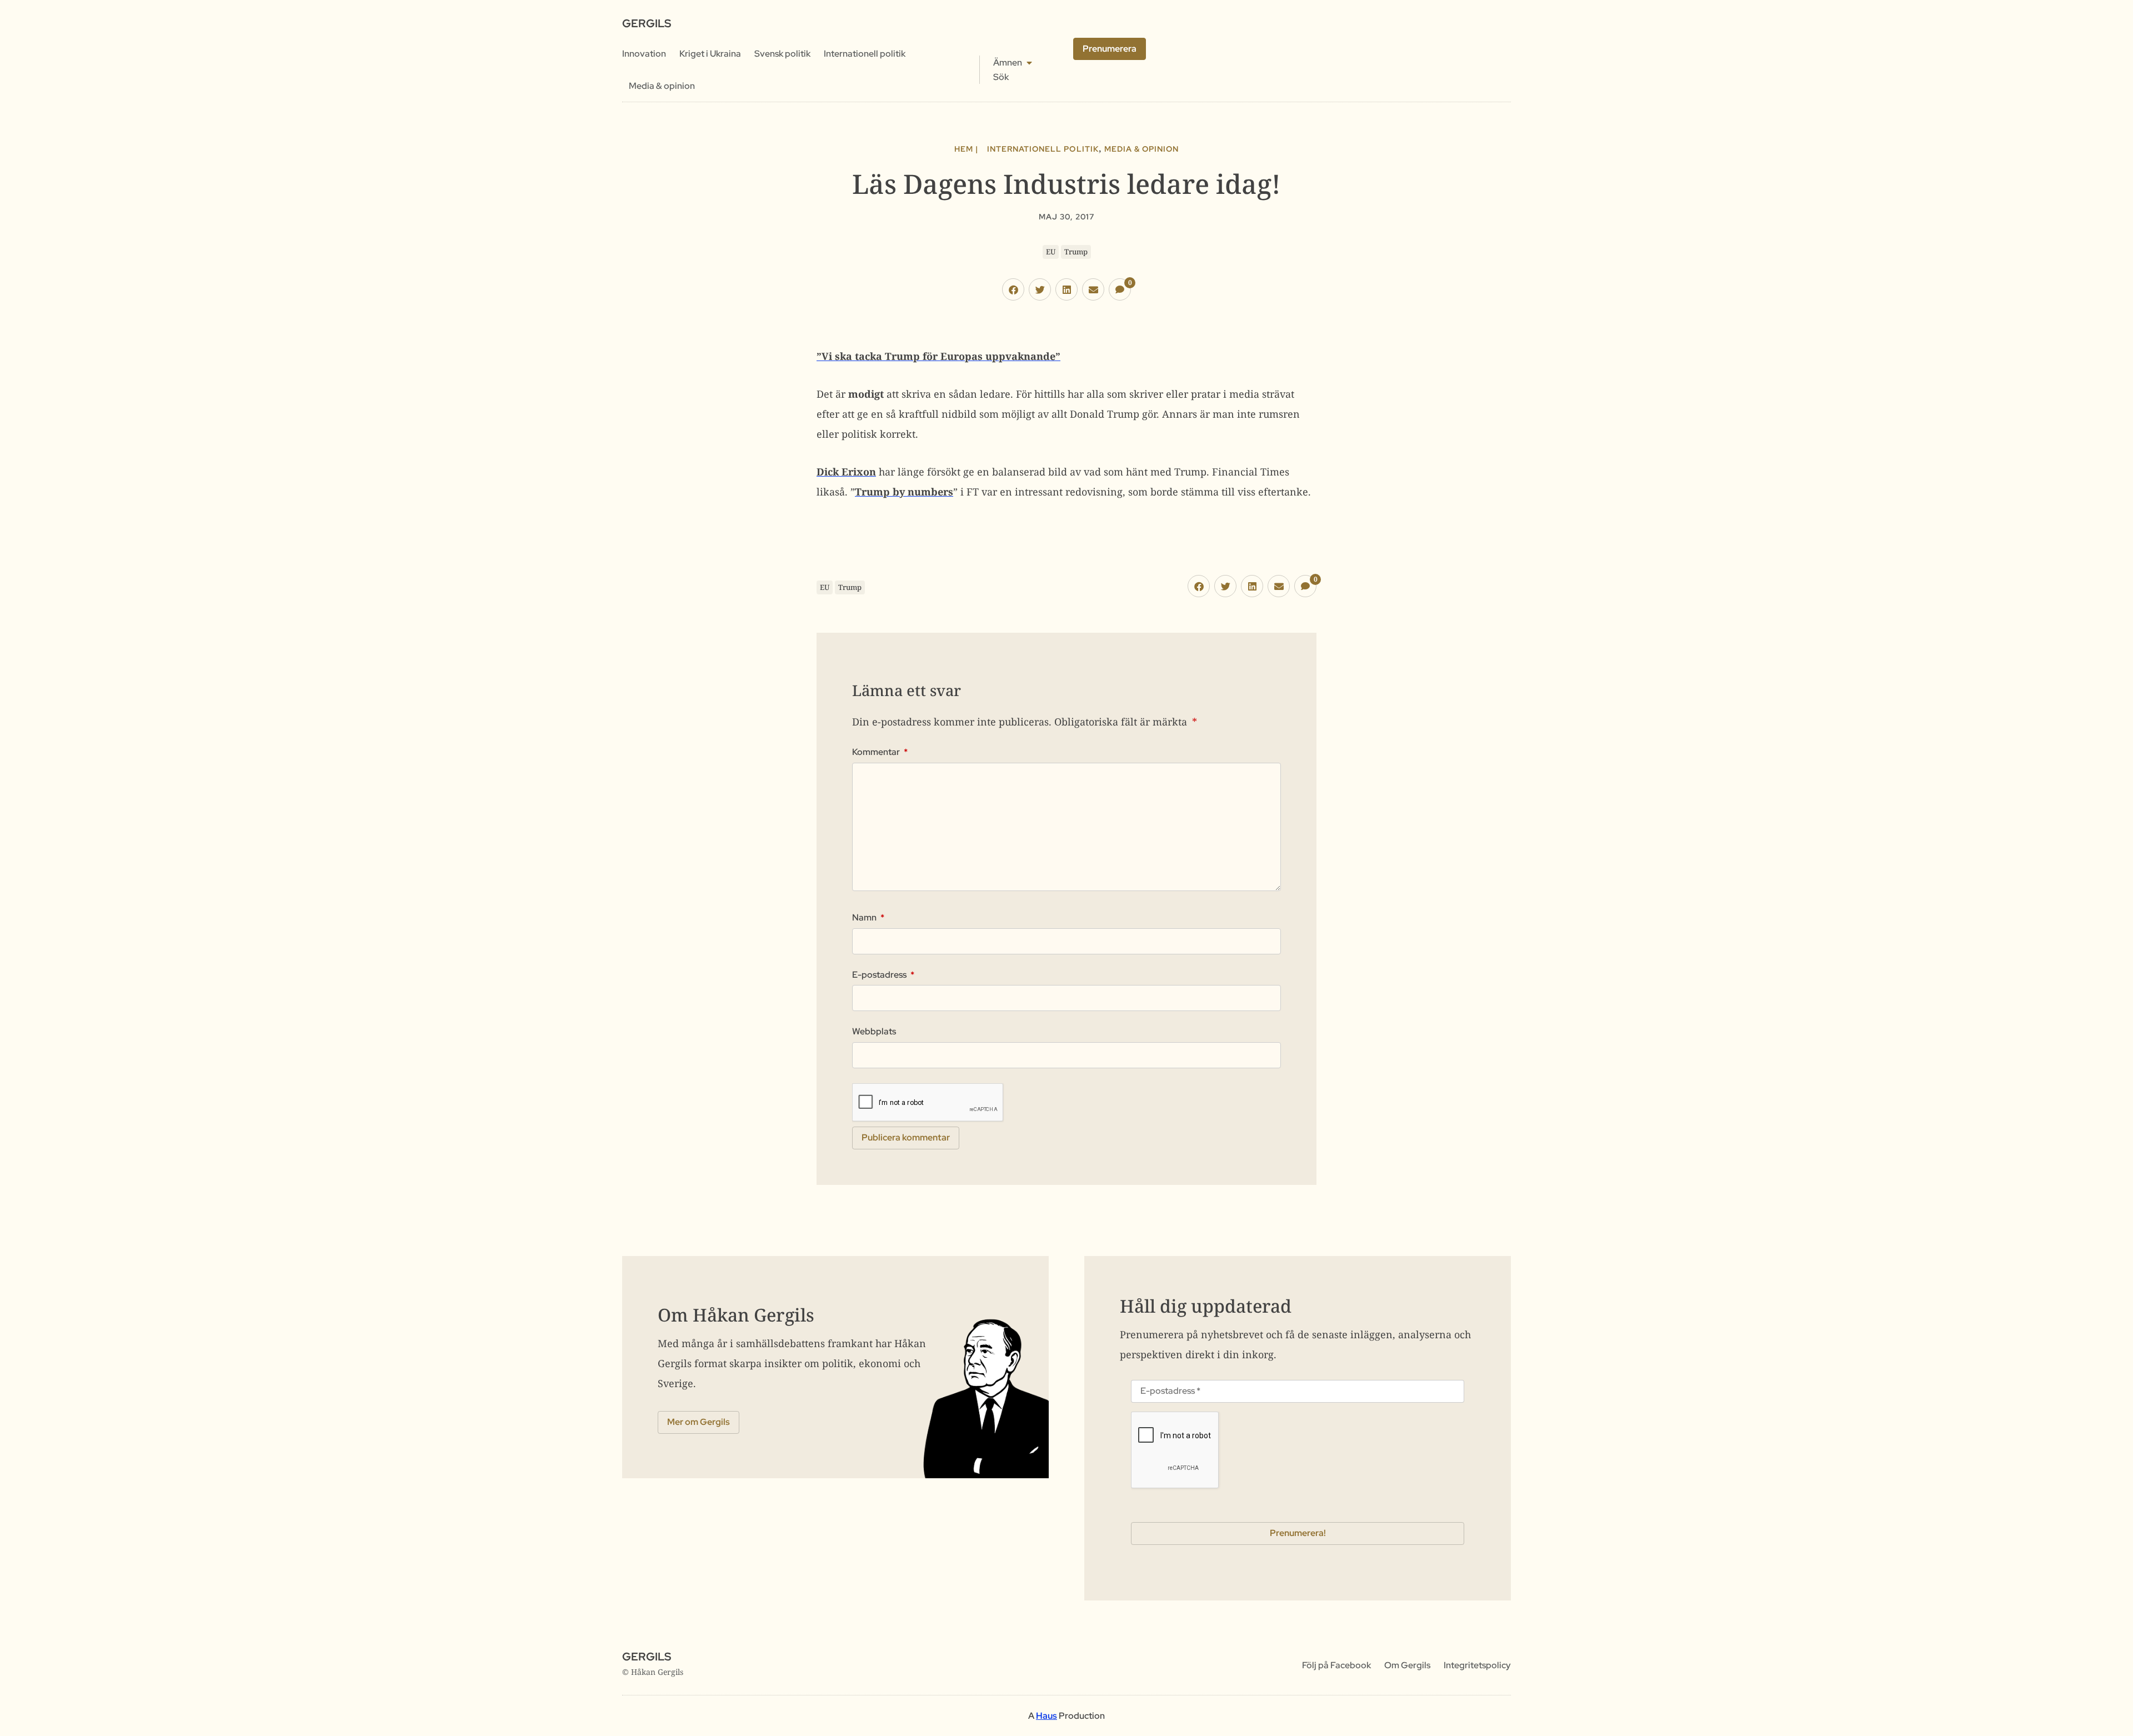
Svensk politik (782, 54)
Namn (868, 918)
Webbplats (874, 1032)
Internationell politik (865, 54)
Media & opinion (662, 86)
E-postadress (883, 975)
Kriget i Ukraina (710, 54)
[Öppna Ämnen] (1029, 63)
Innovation (644, 54)
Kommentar (880, 752)
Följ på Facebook (1336, 1665)
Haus (1047, 1716)
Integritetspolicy (1477, 1665)
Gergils (647, 23)
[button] (1013, 289)
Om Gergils (1407, 1665)
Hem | (966, 149)
